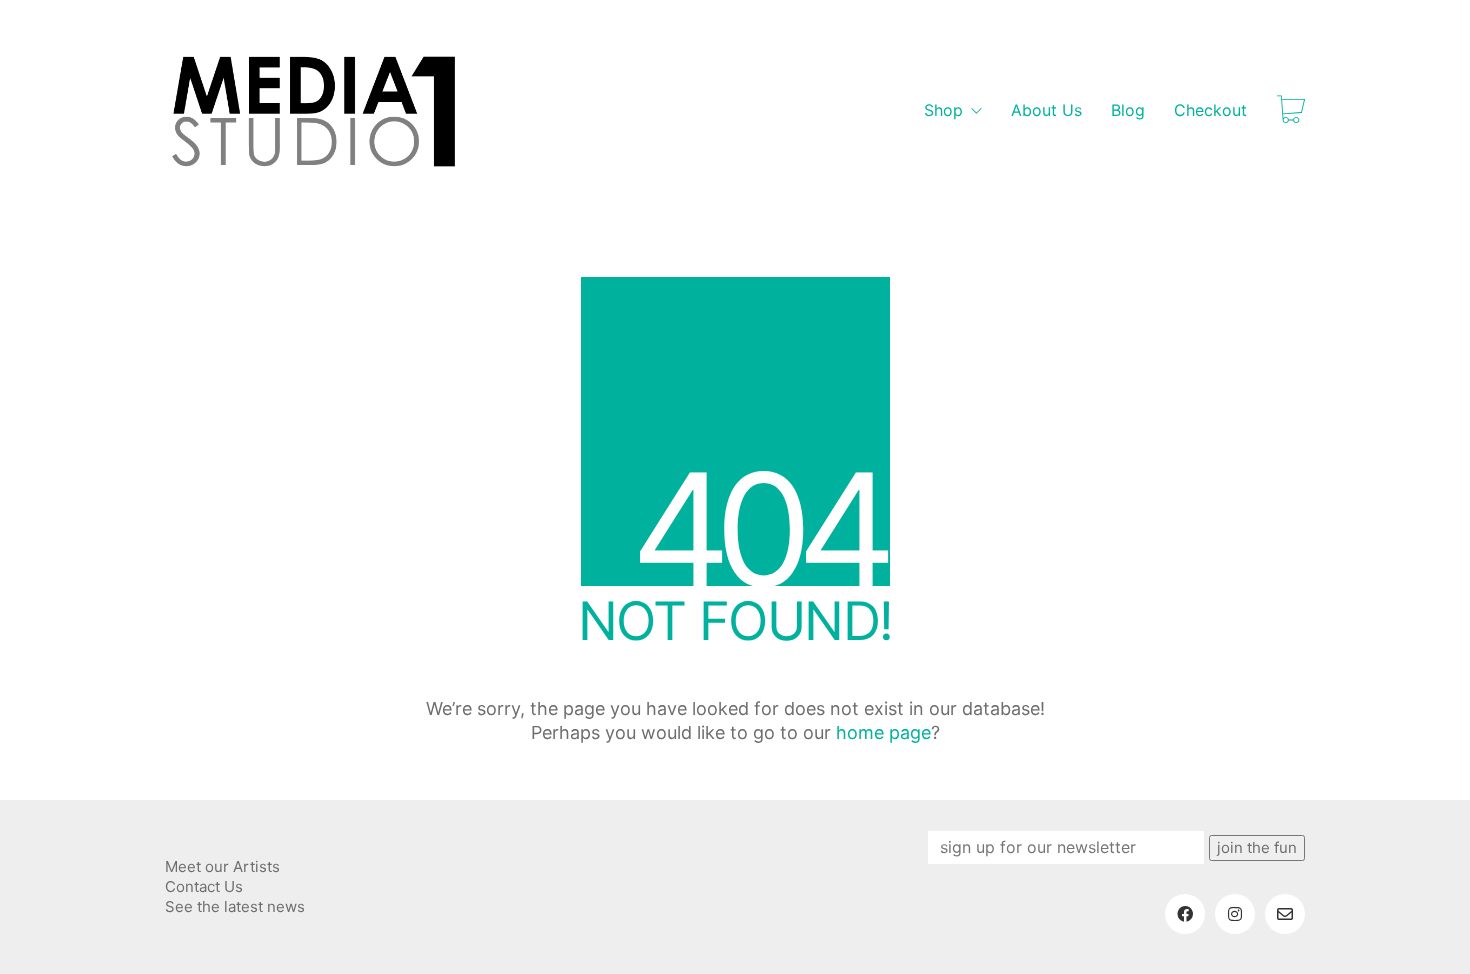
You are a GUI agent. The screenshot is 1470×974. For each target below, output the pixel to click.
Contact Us (204, 886)
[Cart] (1291, 111)
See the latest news (235, 906)
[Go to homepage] (315, 111)
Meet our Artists (222, 866)
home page (883, 732)
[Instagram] (1235, 914)
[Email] (1285, 914)
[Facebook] (1185, 914)
